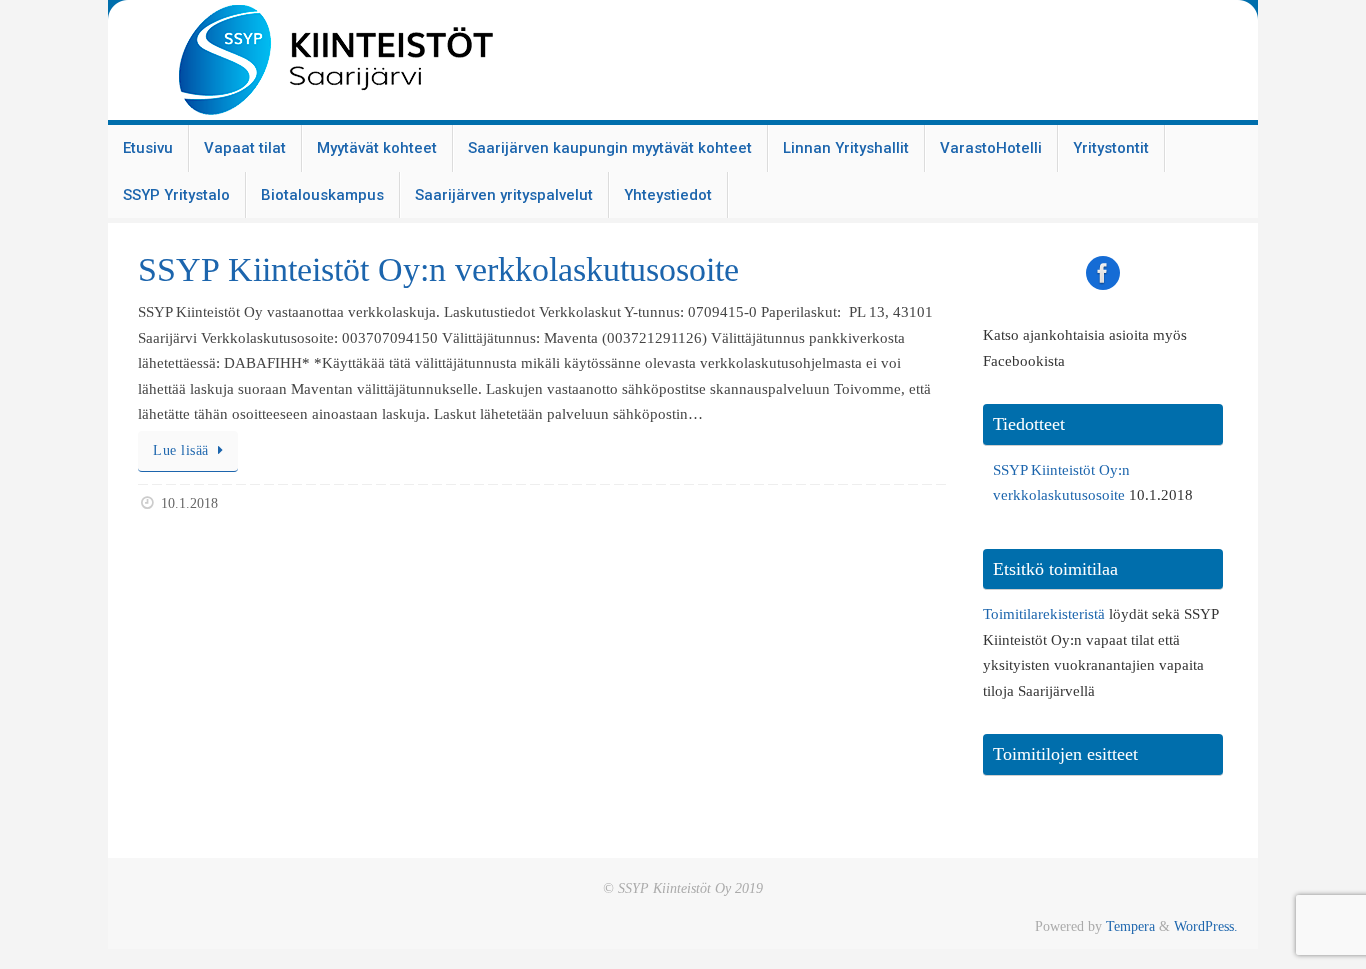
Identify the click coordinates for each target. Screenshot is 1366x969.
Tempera (1130, 926)
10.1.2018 (189, 503)
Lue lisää (181, 450)
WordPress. (1206, 926)
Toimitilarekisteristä (1044, 614)
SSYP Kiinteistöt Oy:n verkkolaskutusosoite (438, 269)
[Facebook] (1103, 273)
